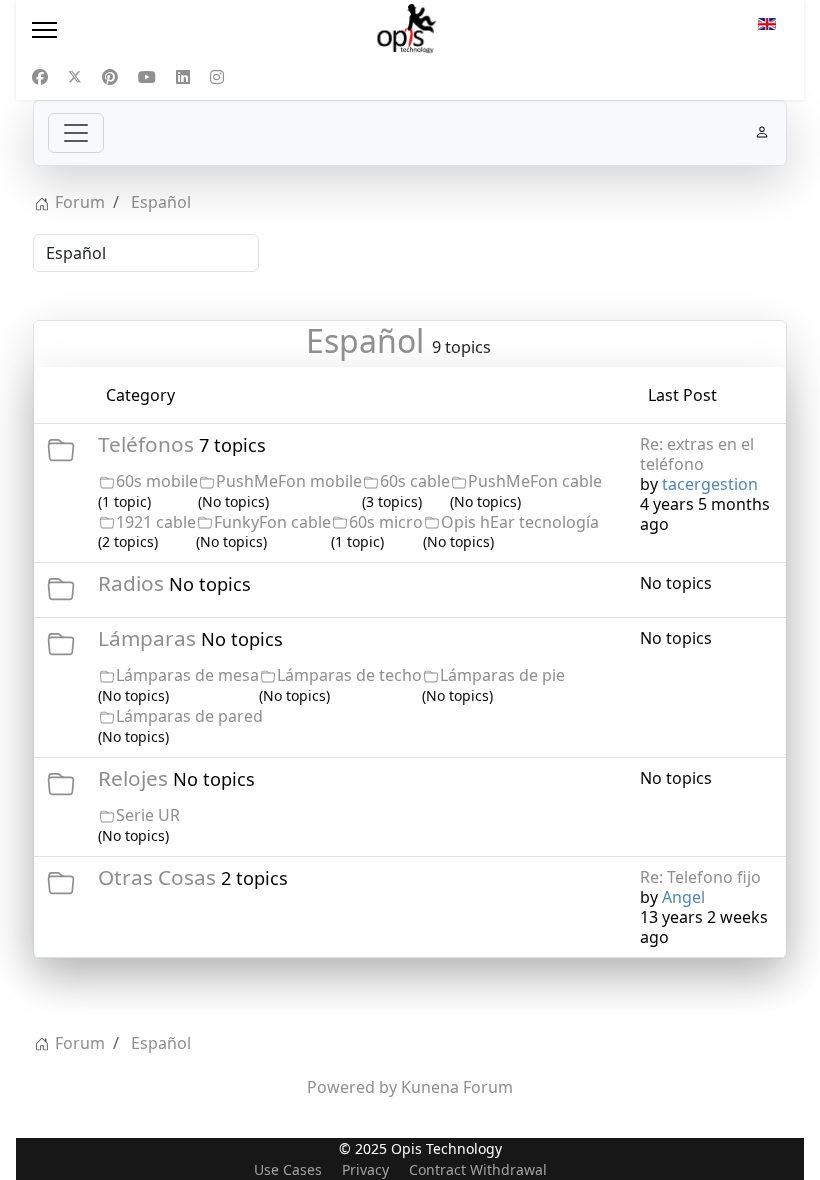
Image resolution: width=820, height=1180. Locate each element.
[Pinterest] (110, 77)
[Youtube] (147, 77)
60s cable (415, 481)
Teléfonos (146, 444)
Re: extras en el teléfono (697, 454)
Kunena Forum (457, 1087)
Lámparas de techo (349, 675)
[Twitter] (75, 77)
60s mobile (157, 481)
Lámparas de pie (502, 675)
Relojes (133, 778)
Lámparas (147, 638)
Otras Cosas (157, 877)
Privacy (365, 1169)
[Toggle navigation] (76, 133)
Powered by (352, 1087)
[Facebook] (40, 77)
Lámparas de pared (189, 716)
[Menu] (146, 30)
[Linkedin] (183, 77)
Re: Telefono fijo (700, 877)
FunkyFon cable (272, 522)
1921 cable (156, 522)
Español (365, 340)
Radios (131, 583)
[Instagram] (217, 77)
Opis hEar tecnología (520, 522)
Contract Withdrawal (478, 1169)
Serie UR (148, 815)
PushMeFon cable (535, 481)
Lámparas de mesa (187, 675)
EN (767, 30)
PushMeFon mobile (289, 481)
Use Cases (288, 1169)
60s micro (386, 522)
